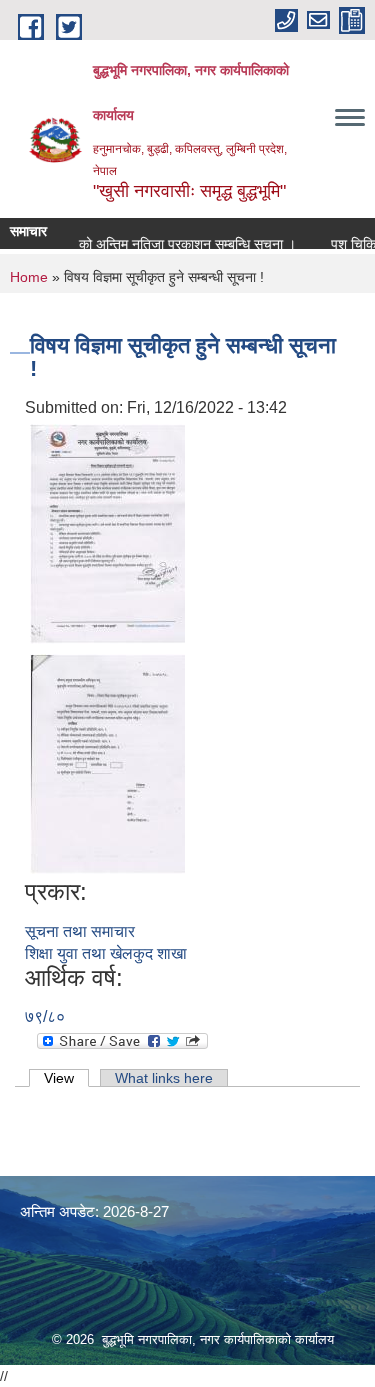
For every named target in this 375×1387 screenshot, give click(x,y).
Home (29, 277)
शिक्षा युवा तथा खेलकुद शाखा (106, 953)
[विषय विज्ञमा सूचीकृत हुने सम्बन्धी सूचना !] (107, 533)
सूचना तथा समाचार (80, 931)
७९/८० (45, 1016)
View (66, 1078)
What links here (164, 1078)
